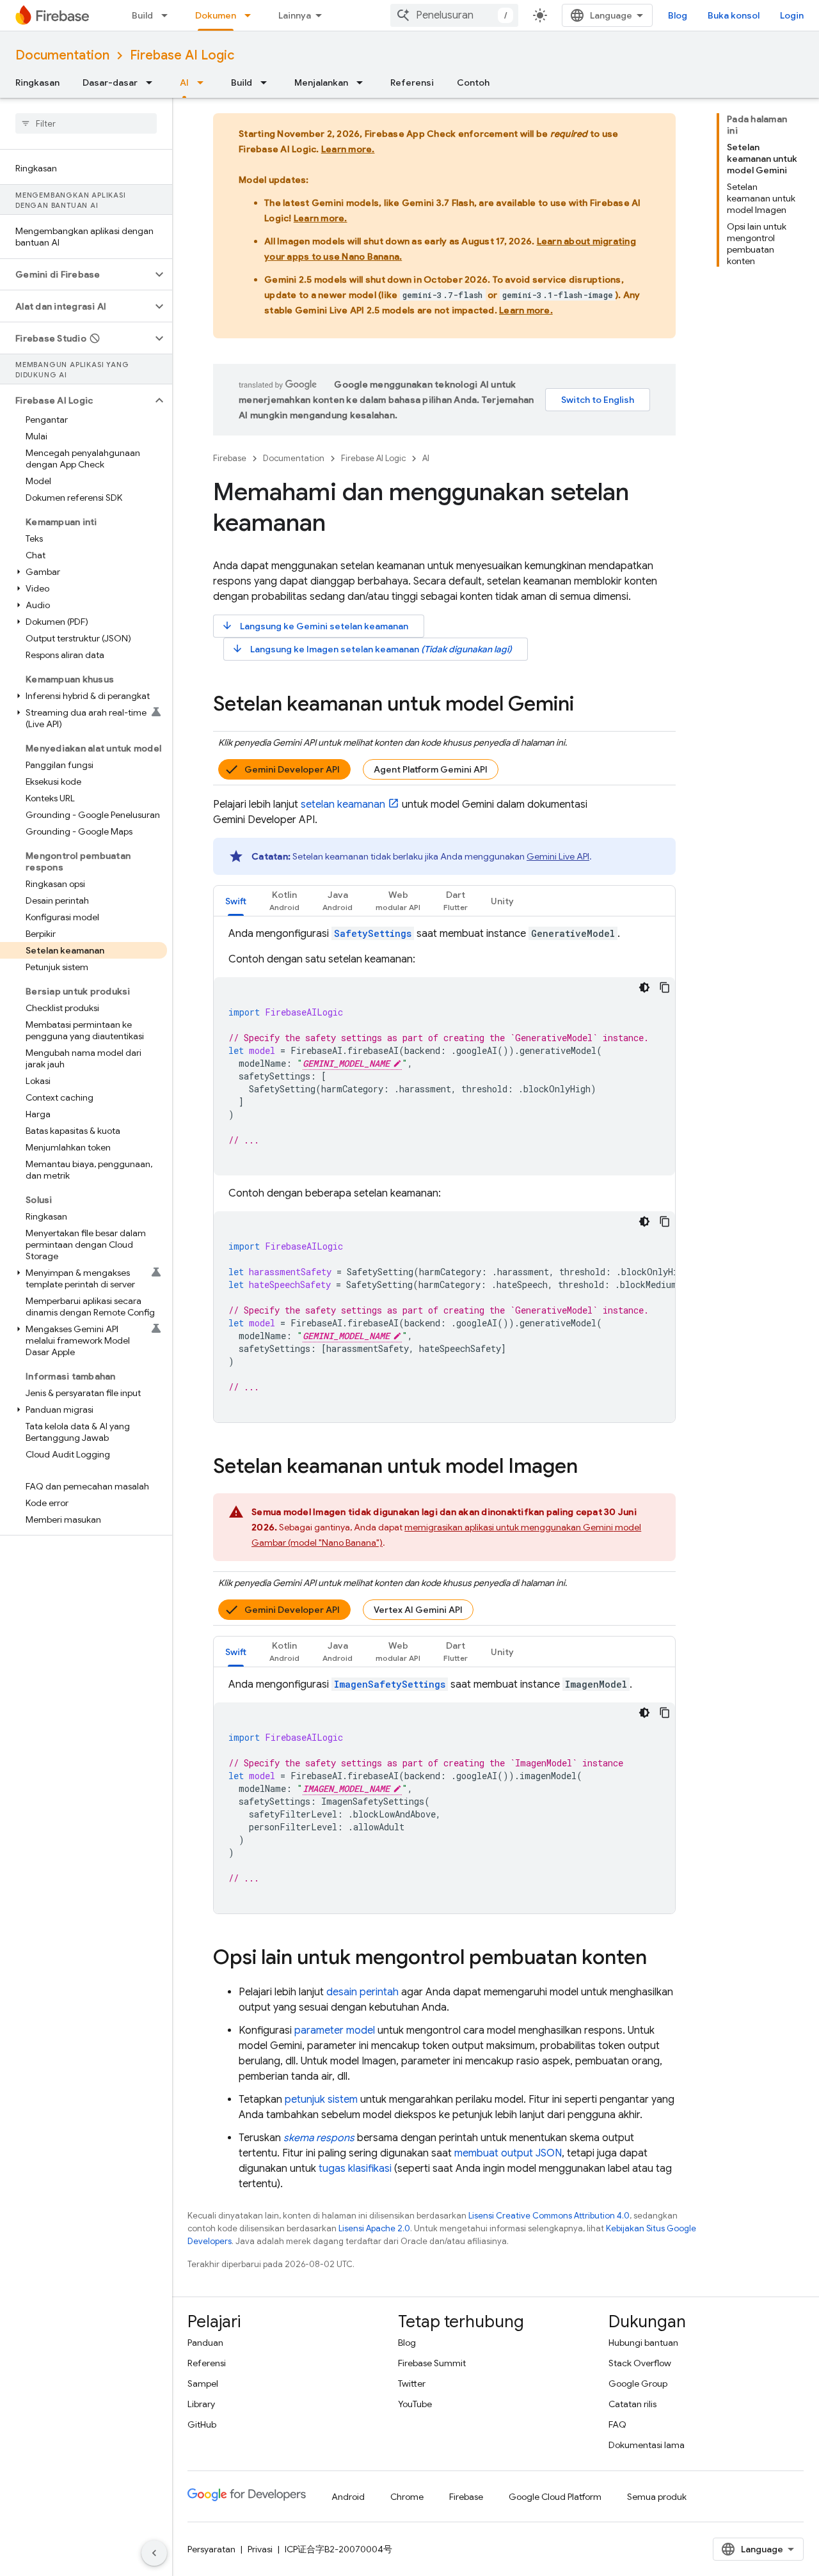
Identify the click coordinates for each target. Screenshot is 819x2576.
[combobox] (454, 15)
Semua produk (657, 2497)
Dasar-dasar (110, 82)
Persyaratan (211, 2549)
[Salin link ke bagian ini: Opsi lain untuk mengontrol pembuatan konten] (660, 1959)
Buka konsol (734, 15)
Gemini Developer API (292, 769)
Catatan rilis (632, 2404)
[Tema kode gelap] (644, 987)
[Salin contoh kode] (665, 987)
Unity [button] (502, 901)
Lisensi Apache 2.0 (374, 2228)
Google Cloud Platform (555, 2497)
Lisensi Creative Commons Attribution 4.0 (549, 2216)
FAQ (617, 2424)
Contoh (473, 82)
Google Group (638, 2384)
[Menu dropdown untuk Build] (168, 15)
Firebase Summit (432, 2363)
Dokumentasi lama (647, 2445)
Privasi (260, 2549)
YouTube (415, 2404)
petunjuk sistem (321, 2100)
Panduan (205, 2343)
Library (201, 2404)
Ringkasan (37, 82)
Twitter (412, 2384)
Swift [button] (236, 901)
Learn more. (348, 149)
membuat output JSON (508, 2153)
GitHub (202, 2424)
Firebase (230, 458)
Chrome (407, 2497)
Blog (678, 15)
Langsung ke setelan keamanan (315, 626)
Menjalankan (321, 82)
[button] (76, 274)
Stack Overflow (640, 2363)
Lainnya (295, 15)
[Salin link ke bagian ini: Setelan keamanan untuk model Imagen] (591, 1468)
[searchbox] (86, 123)
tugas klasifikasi (355, 2169)
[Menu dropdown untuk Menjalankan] (363, 82)
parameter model (335, 2030)
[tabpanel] (444, 1174)
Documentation (62, 55)
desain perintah (362, 1992)
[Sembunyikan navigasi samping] (154, 2553)
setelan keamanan (343, 805)
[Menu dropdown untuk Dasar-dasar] (153, 82)
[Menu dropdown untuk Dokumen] (251, 15)
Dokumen (216, 15)
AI (184, 82)
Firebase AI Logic (182, 55)
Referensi (412, 82)
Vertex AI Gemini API (418, 1610)
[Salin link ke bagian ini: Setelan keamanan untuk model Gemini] (587, 705)
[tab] (236, 901)
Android (348, 2497)
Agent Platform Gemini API (431, 769)
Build (142, 15)
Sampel (203, 2384)
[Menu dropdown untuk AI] (204, 82)
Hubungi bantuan (643, 2343)
